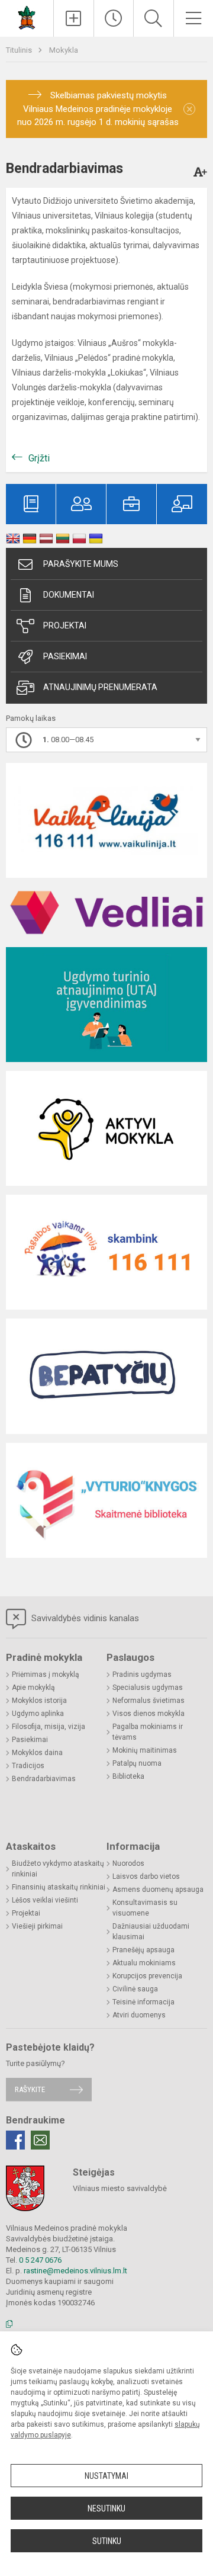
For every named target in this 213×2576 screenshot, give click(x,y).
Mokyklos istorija (39, 1701)
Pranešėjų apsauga (143, 1950)
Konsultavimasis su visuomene (145, 1908)
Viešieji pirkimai (37, 1926)
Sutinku (107, 2541)
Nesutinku (106, 2508)
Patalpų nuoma (137, 1763)
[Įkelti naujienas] (74, 18)
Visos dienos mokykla (149, 1714)
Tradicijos (28, 1766)
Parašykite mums (81, 564)
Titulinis (20, 50)
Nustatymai (106, 2476)
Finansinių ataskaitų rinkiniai (59, 1887)
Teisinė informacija (143, 2002)
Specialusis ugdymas (148, 1688)
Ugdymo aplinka (38, 1714)
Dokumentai (69, 595)
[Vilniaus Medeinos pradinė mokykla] (27, 17)
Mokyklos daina (37, 1753)
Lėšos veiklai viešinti (45, 1900)
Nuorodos (128, 1863)
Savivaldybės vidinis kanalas (84, 1618)
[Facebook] (15, 2140)
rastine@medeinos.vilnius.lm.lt (75, 2271)
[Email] (40, 2140)
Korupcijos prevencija (147, 1976)
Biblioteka (128, 1776)
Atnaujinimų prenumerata (100, 687)
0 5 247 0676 (40, 2260)
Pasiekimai (65, 656)
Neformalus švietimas (149, 1701)
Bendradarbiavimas (44, 1779)
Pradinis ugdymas (142, 1674)
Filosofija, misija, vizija (49, 1727)
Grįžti (39, 458)
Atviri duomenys (139, 2015)
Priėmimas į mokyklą (46, 1674)
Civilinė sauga (135, 1989)
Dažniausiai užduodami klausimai (151, 1932)
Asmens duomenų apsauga (158, 1890)
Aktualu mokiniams (144, 1963)
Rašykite (30, 2089)
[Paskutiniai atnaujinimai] (114, 18)
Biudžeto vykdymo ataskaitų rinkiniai (58, 1869)
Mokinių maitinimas (145, 1750)
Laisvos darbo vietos (146, 1876)
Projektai (65, 625)
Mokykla (64, 50)
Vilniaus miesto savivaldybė (120, 2188)
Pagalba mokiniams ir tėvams (148, 1732)
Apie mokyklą (33, 1688)
